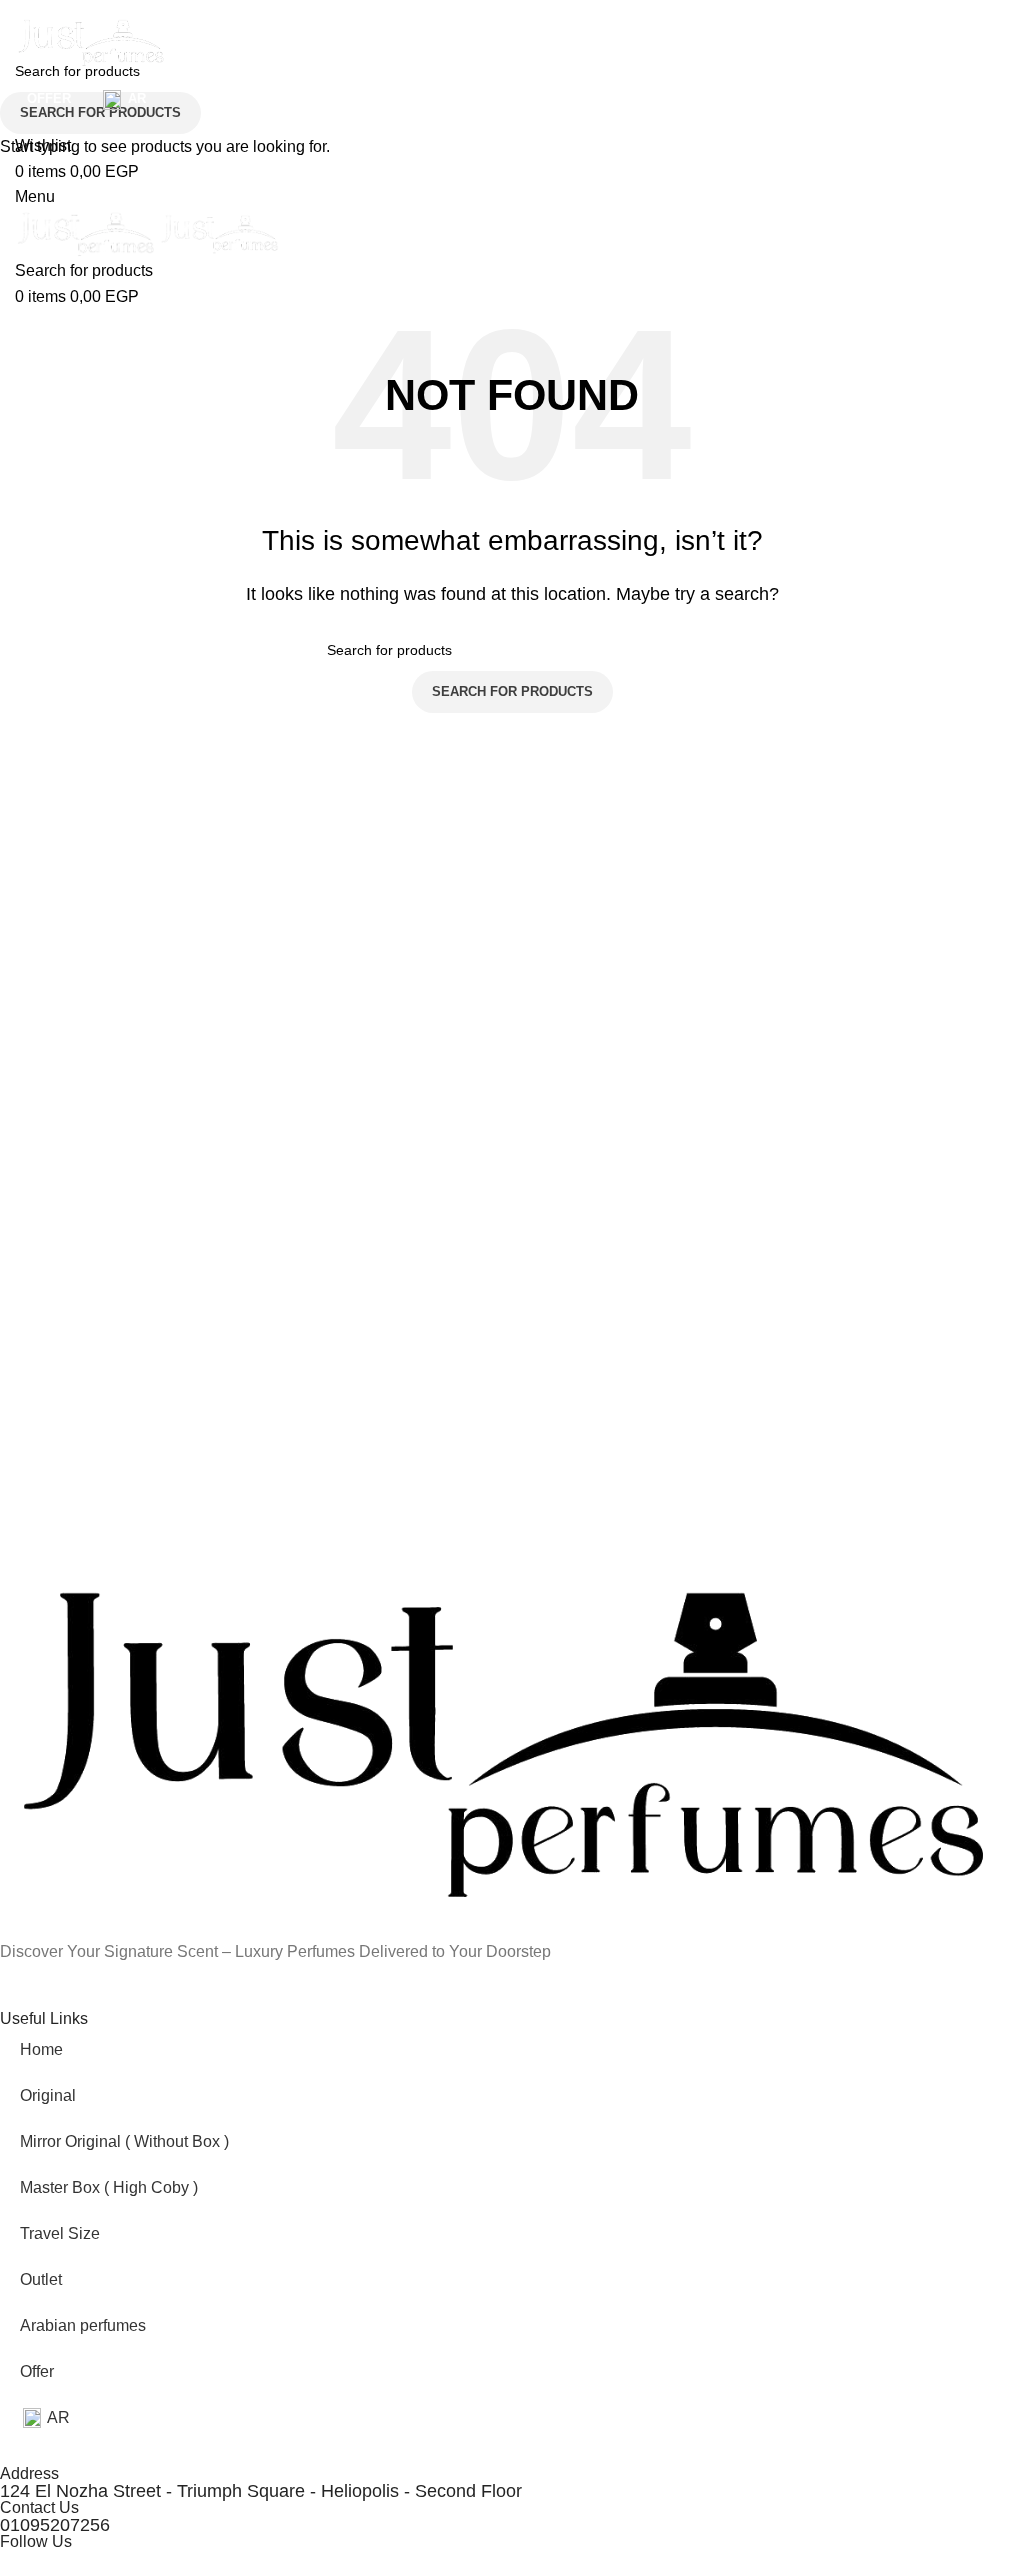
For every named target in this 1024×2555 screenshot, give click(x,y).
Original (48, 2095)
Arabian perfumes (83, 2325)
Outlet (41, 2279)
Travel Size (60, 2233)
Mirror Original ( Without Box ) (124, 2141)
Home (41, 2049)
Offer (37, 2371)
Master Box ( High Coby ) (109, 2187)
